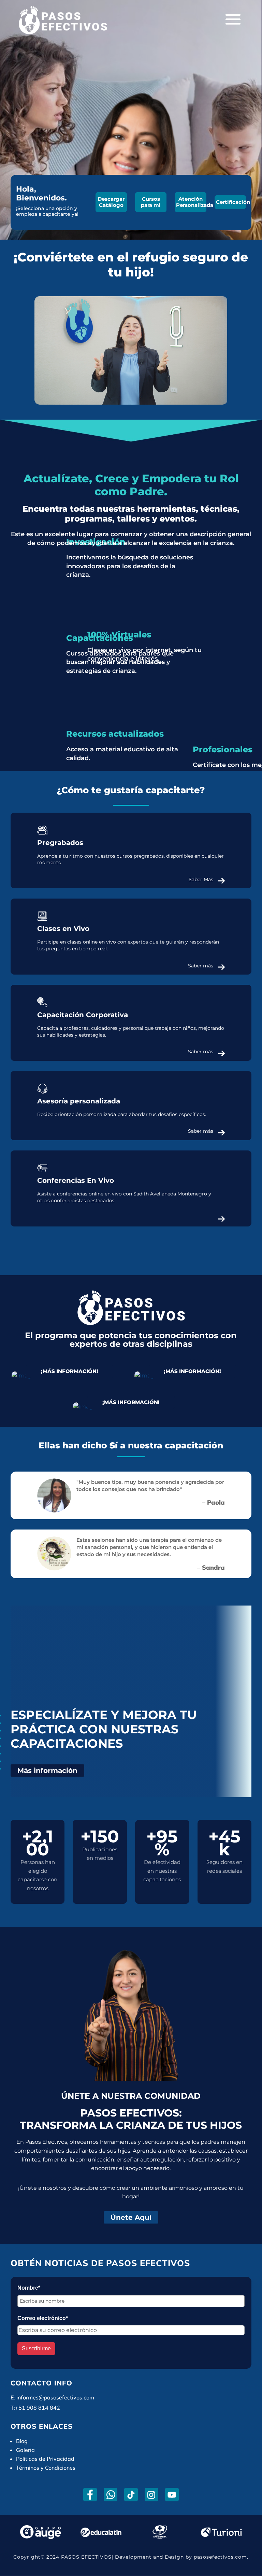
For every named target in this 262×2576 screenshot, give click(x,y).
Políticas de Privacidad (45, 2459)
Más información (47, 1771)
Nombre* (29, 2288)
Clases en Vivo (63, 929)
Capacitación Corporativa (83, 1015)
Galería (25, 2450)
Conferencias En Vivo (76, 1180)
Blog (22, 2441)
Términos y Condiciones (46, 2468)
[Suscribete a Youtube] (172, 2495)
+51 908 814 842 (38, 2408)
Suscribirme (36, 2348)
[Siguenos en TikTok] (131, 2495)
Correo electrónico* (43, 2318)
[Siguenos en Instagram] (151, 2495)
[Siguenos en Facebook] (90, 2495)
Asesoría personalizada (79, 1101)
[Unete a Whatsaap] (110, 2495)
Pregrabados (60, 843)
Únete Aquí (131, 2217)
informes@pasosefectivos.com (55, 2397)
